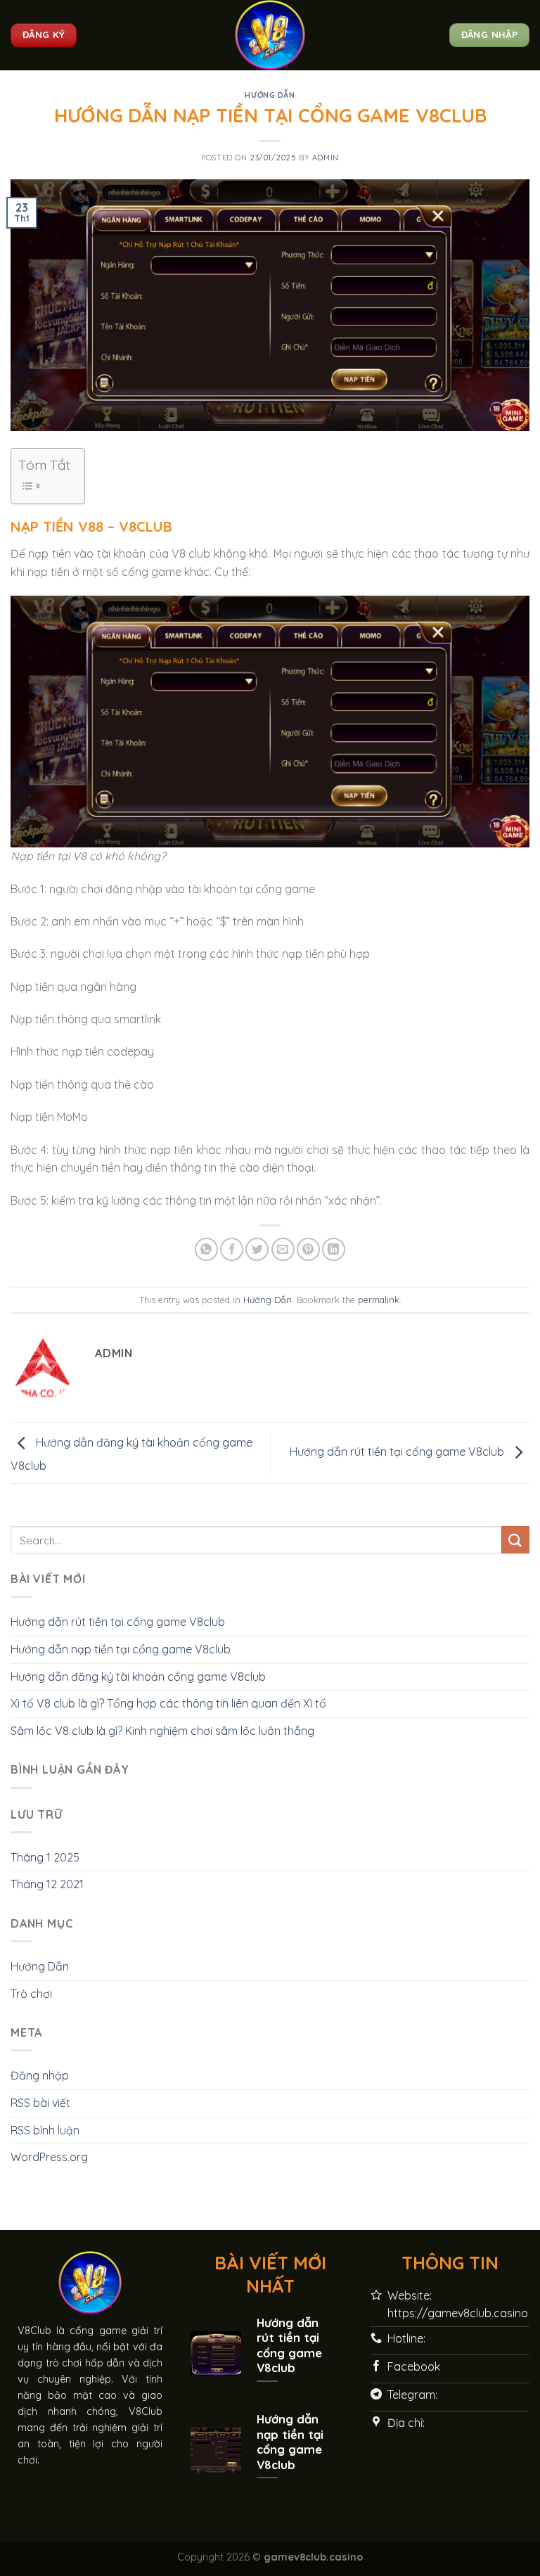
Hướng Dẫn (270, 95)
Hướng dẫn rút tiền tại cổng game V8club (398, 1452)
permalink (379, 1300)
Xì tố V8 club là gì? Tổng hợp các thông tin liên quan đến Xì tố (168, 1703)
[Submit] (515, 1540)
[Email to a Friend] (283, 1249)
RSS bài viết (40, 2103)
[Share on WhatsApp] (206, 1249)
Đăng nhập (40, 2075)
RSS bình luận (45, 2130)
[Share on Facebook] (232, 1249)
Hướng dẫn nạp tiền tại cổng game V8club (121, 1649)
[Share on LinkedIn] (334, 1249)
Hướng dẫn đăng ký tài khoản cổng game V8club (138, 1677)
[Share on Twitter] (257, 1249)
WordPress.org (49, 2157)
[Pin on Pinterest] (308, 1249)
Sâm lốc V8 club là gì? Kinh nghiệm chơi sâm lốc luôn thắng (162, 1731)
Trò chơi (31, 1994)
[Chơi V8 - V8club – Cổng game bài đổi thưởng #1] (270, 35)
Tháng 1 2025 (45, 1857)
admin (326, 158)
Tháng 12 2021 (47, 1884)
